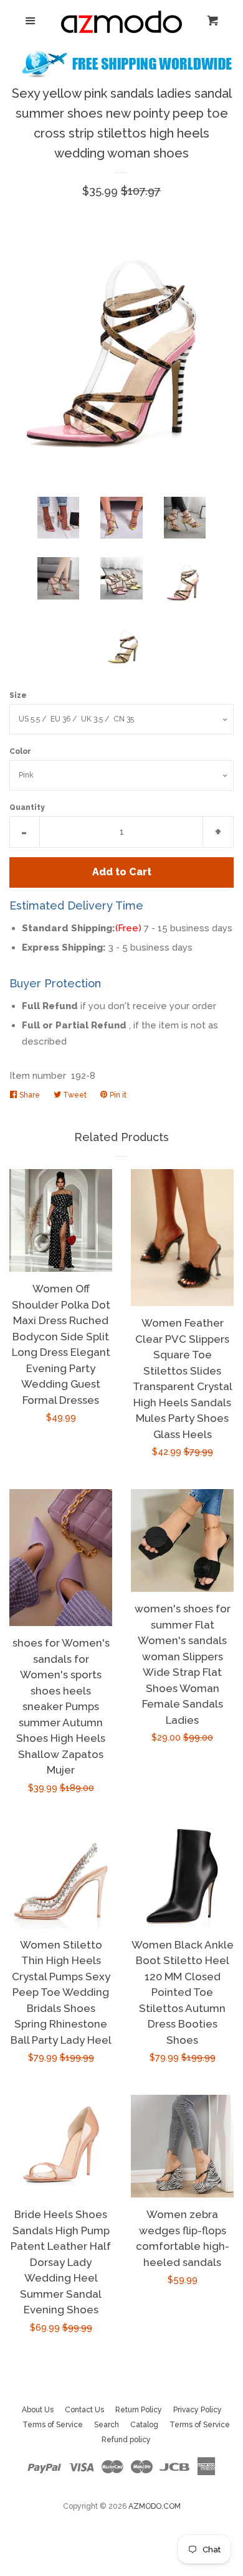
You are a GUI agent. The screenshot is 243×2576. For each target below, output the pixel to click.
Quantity (27, 807)
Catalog (144, 2425)
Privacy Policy (198, 2410)
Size (18, 695)
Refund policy (126, 2440)
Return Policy (139, 2410)
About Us (38, 2410)
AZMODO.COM (155, 2506)
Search (107, 2425)
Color (20, 751)
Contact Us (84, 2410)
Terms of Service (53, 2425)
